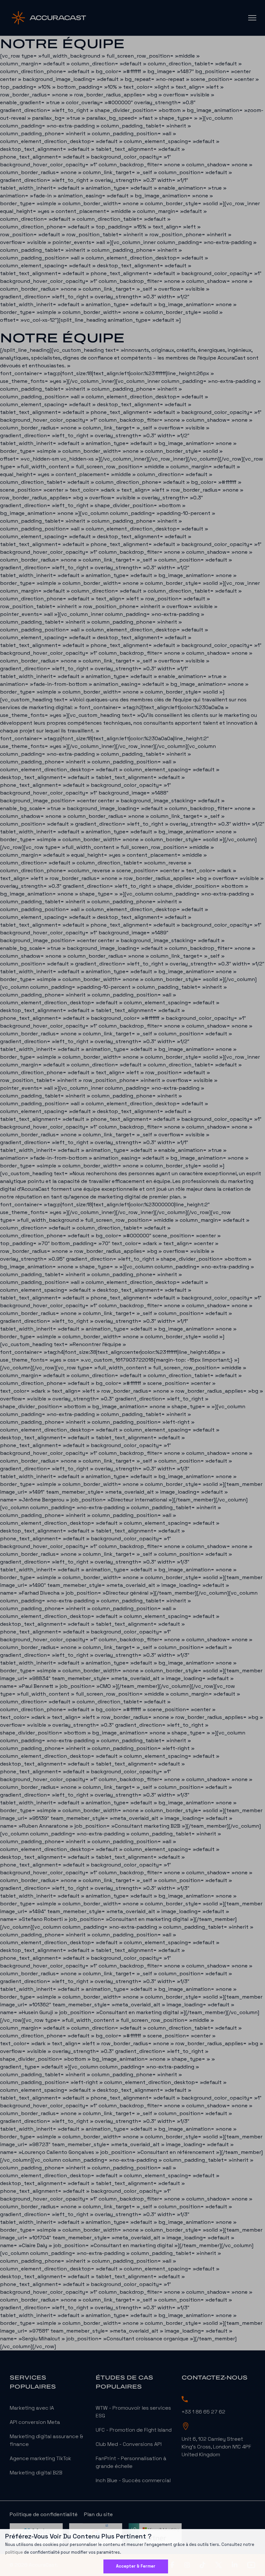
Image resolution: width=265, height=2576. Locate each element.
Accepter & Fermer (136, 2566)
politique (14, 2552)
